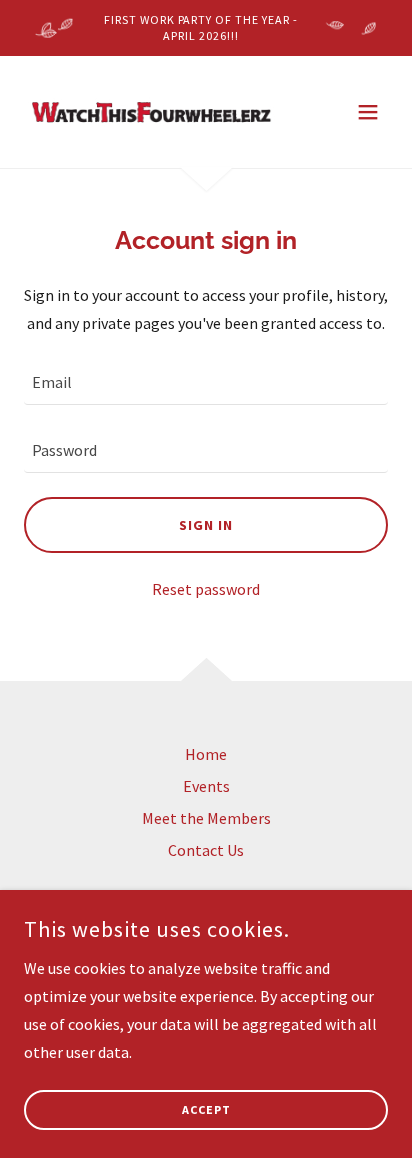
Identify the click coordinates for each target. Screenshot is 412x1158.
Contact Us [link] (206, 850)
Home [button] (206, 754)
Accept (206, 1110)
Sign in (206, 525)
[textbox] (206, 383)
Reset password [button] (206, 589)
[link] (151, 112)
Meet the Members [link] (206, 818)
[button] (368, 112)
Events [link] (206, 786)
